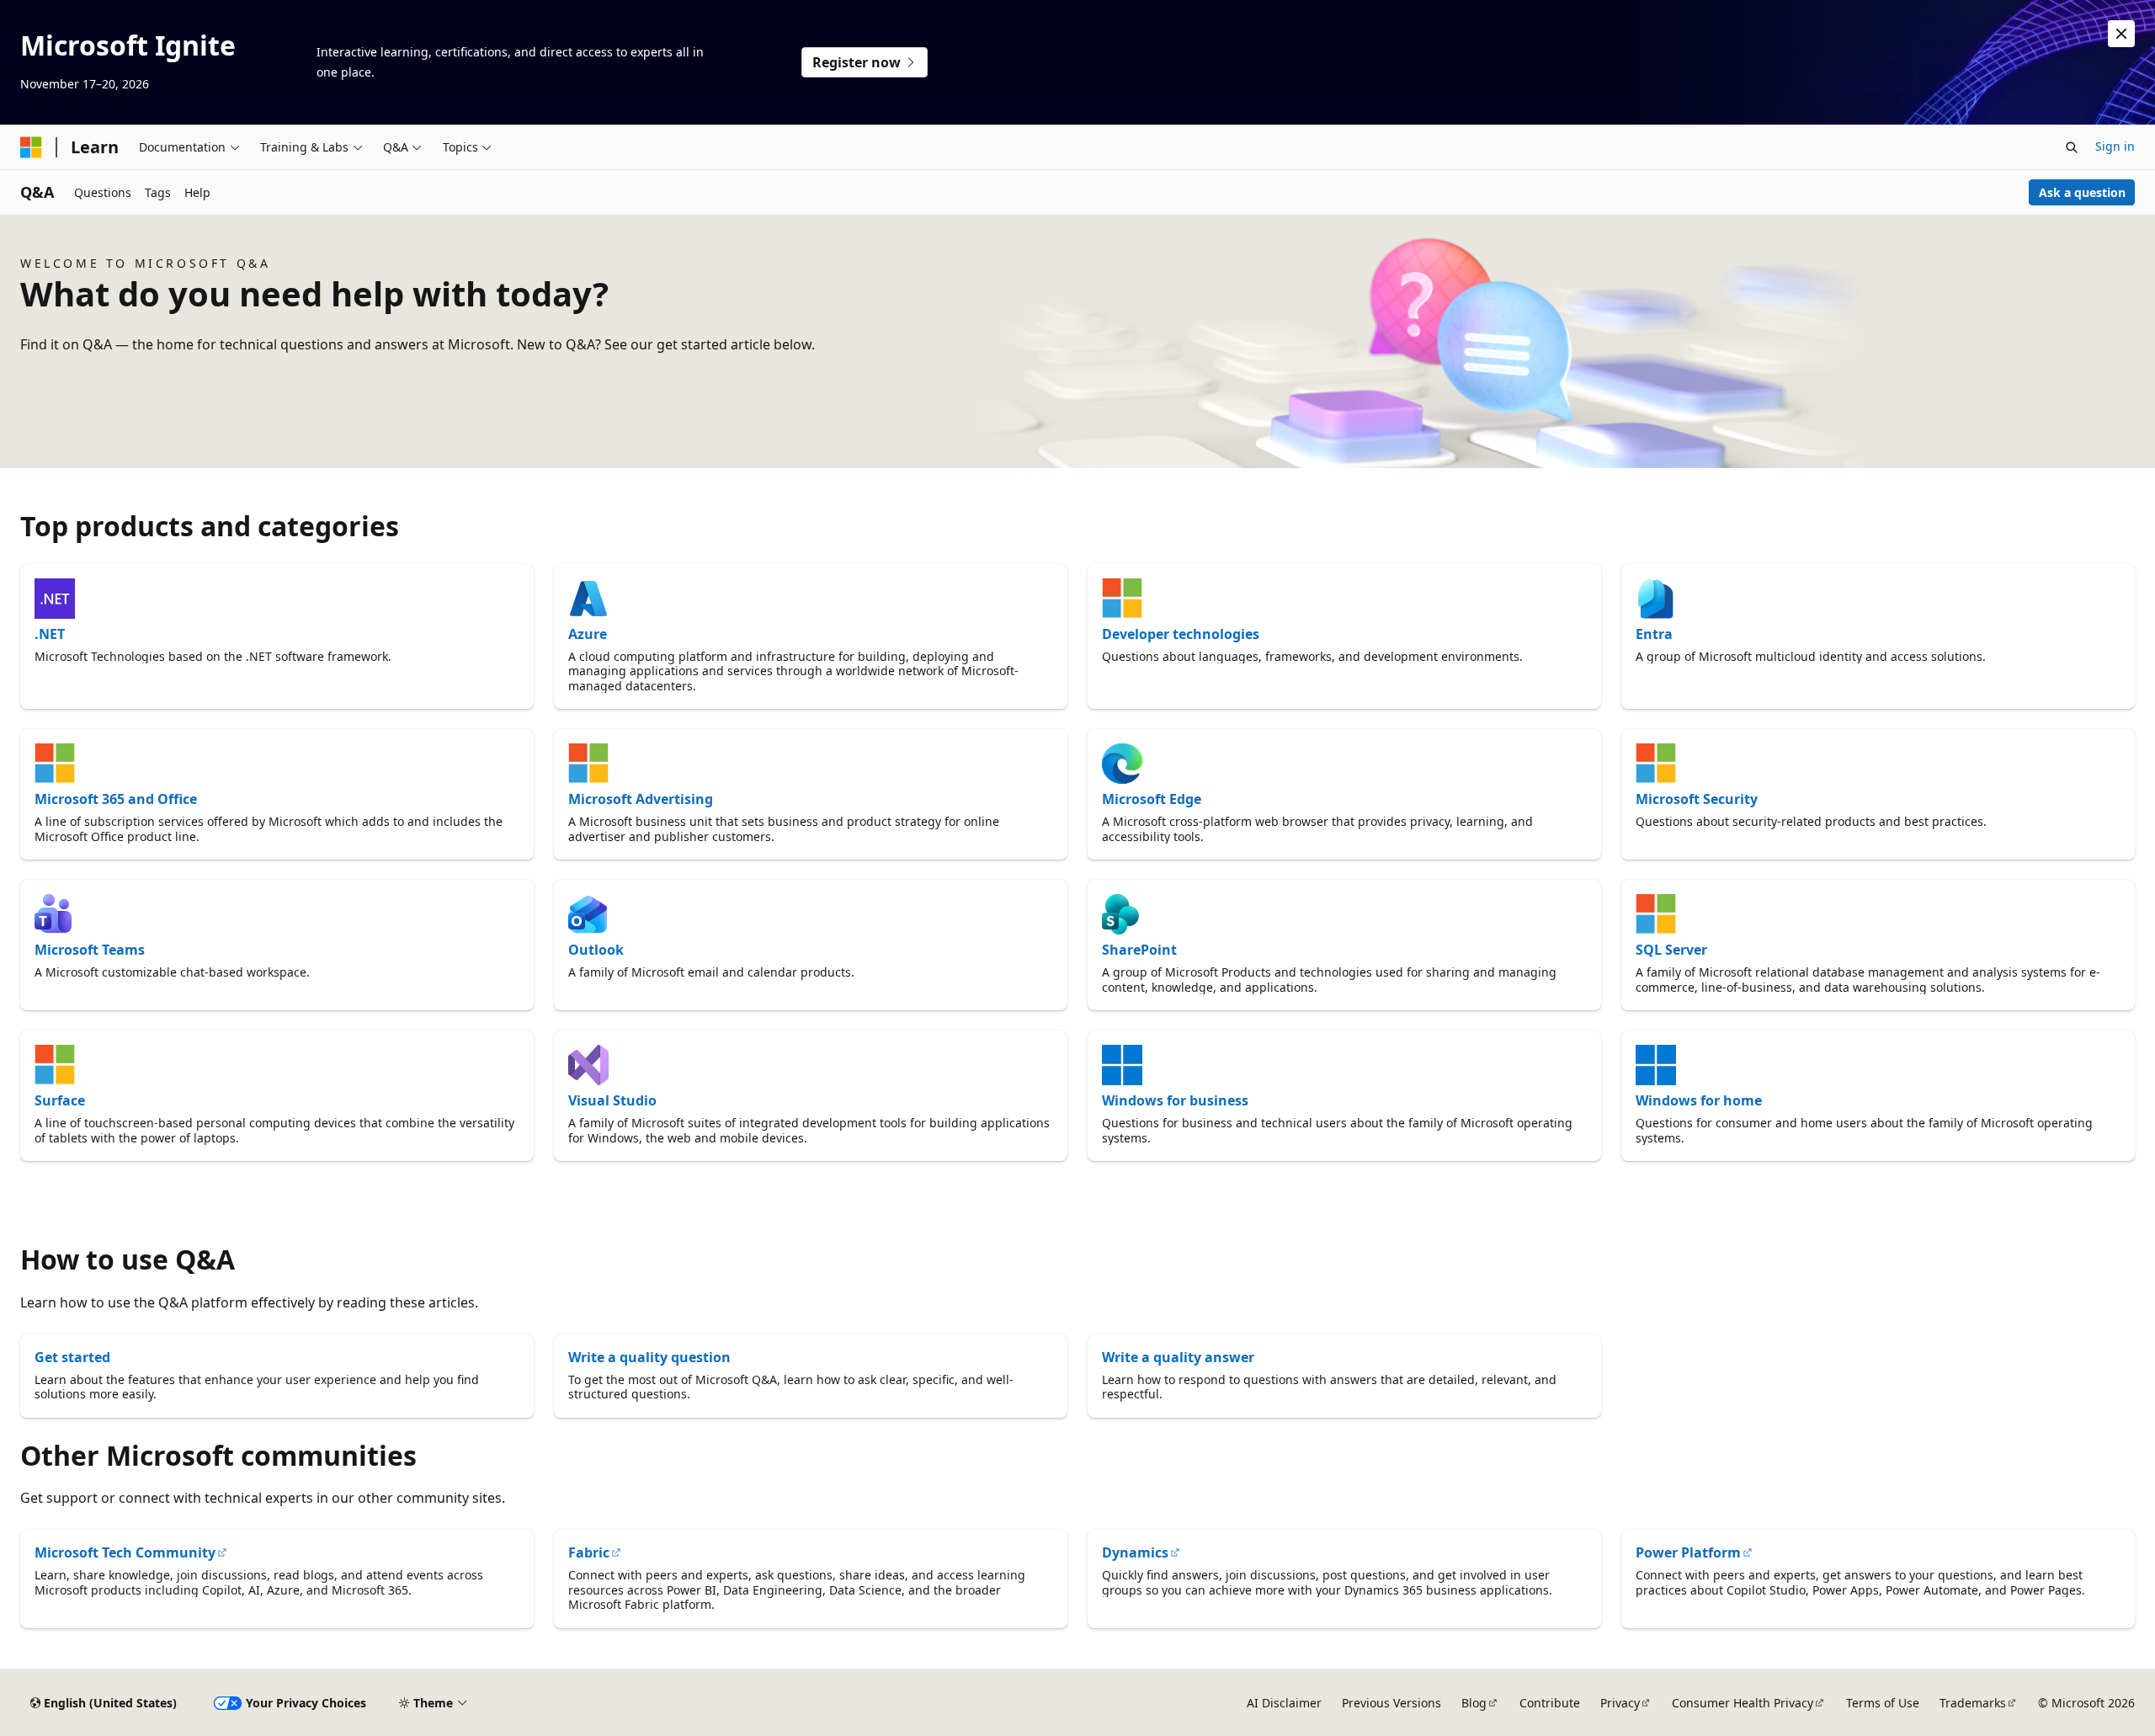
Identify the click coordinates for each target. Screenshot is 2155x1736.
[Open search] (2072, 147)
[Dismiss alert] (2121, 34)
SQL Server (1671, 950)
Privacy (1620, 1703)
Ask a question (2082, 192)
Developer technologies (1181, 634)
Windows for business (1175, 1100)
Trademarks (1973, 1703)
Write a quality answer (1178, 1357)
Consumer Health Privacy (1743, 1703)
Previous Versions (1391, 1703)
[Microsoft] (31, 147)
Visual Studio (612, 1100)
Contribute (1550, 1703)
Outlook (596, 950)
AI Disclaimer (1284, 1703)
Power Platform (1688, 1552)
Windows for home (1699, 1100)
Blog (1474, 1703)
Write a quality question (649, 1357)
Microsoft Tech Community (125, 1552)
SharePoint (1139, 950)
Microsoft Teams (90, 950)
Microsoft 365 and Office (116, 799)
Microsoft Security (1697, 799)
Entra (1654, 634)
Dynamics (1135, 1552)
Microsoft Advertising (641, 799)
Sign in (2115, 146)
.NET (50, 634)
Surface (60, 1100)
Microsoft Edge (1152, 799)
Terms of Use (1883, 1703)
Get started (72, 1357)
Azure (588, 634)
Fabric (589, 1552)
